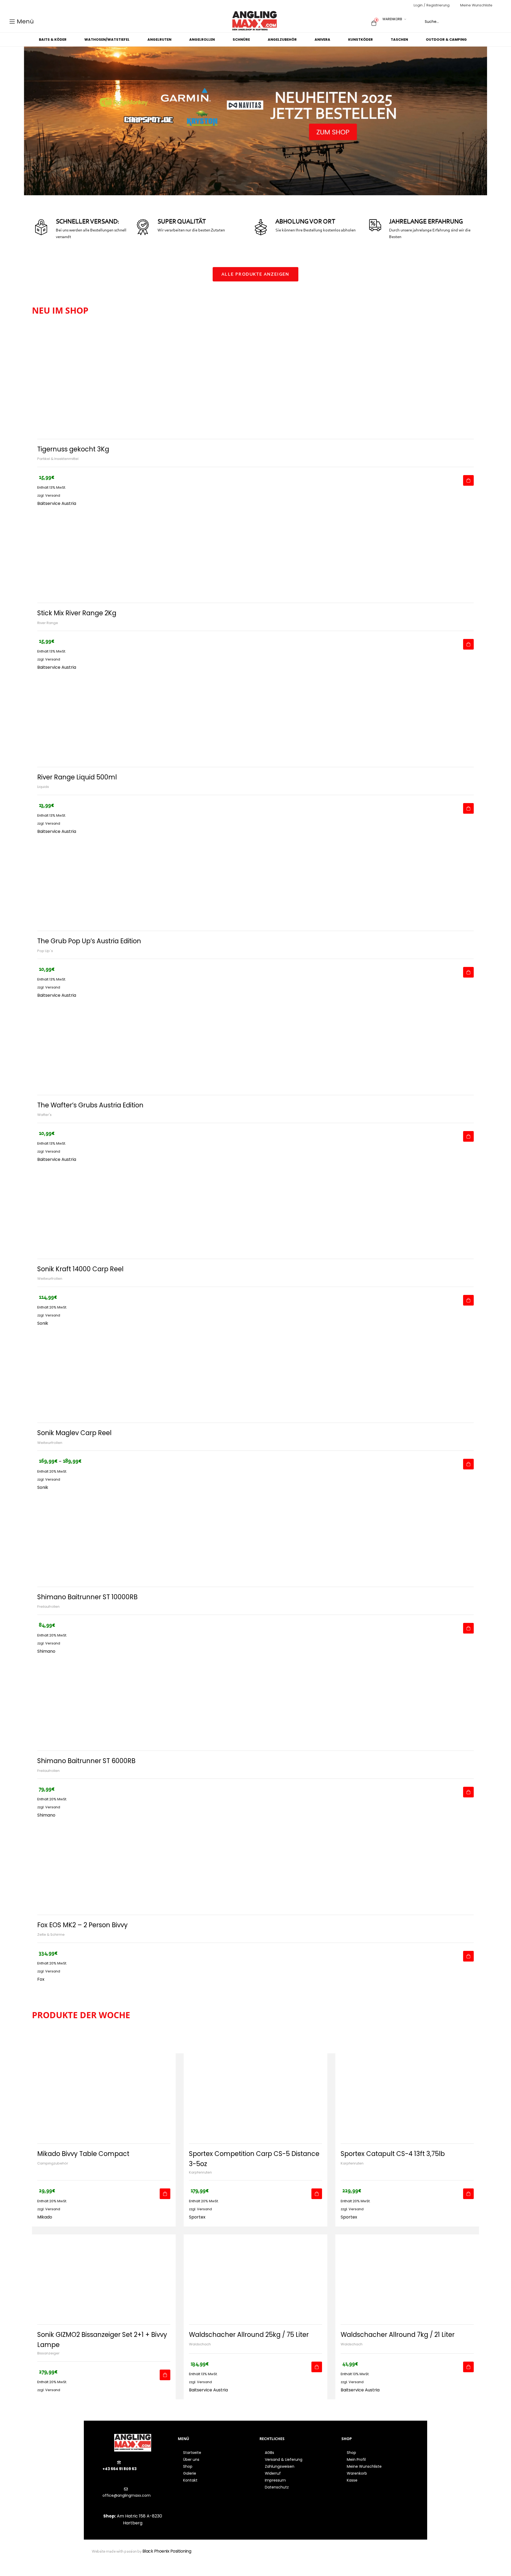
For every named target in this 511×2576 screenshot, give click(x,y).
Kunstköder (360, 40)
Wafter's (44, 1115)
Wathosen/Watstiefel (107, 40)
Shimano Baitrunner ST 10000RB (87, 1597)
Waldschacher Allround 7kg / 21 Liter (398, 2335)
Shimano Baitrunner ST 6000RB (86, 1761)
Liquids (43, 787)
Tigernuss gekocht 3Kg (73, 449)
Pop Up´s (45, 951)
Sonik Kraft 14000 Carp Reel (80, 1269)
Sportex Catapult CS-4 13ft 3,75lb (393, 2154)
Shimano (46, 1651)
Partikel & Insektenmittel (58, 459)
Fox (41, 1979)
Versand (53, 495)
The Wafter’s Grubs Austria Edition (90, 1105)
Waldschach (200, 2344)
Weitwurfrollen (50, 1279)
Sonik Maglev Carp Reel (74, 1433)
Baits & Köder (53, 40)
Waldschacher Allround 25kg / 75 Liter (249, 2335)
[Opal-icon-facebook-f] (337, 2554)
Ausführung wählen (468, 1464)
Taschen (399, 40)
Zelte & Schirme (51, 1935)
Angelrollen (202, 40)
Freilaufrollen (48, 1607)
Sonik (43, 1323)
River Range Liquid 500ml (77, 777)
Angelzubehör (282, 40)
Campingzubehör (53, 2163)
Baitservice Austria (57, 503)
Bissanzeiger (48, 2353)
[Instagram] (346, 2554)
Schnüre (241, 40)
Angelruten (159, 40)
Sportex (197, 2217)
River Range (48, 623)
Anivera (322, 40)
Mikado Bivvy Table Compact (83, 2154)
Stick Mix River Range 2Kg (77, 613)
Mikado (45, 2217)
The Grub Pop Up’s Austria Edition (89, 941)
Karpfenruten (200, 2172)
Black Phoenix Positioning (167, 2551)
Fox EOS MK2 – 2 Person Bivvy (83, 1925)
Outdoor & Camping (446, 40)
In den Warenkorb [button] (468, 480)
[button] (256, 274)
